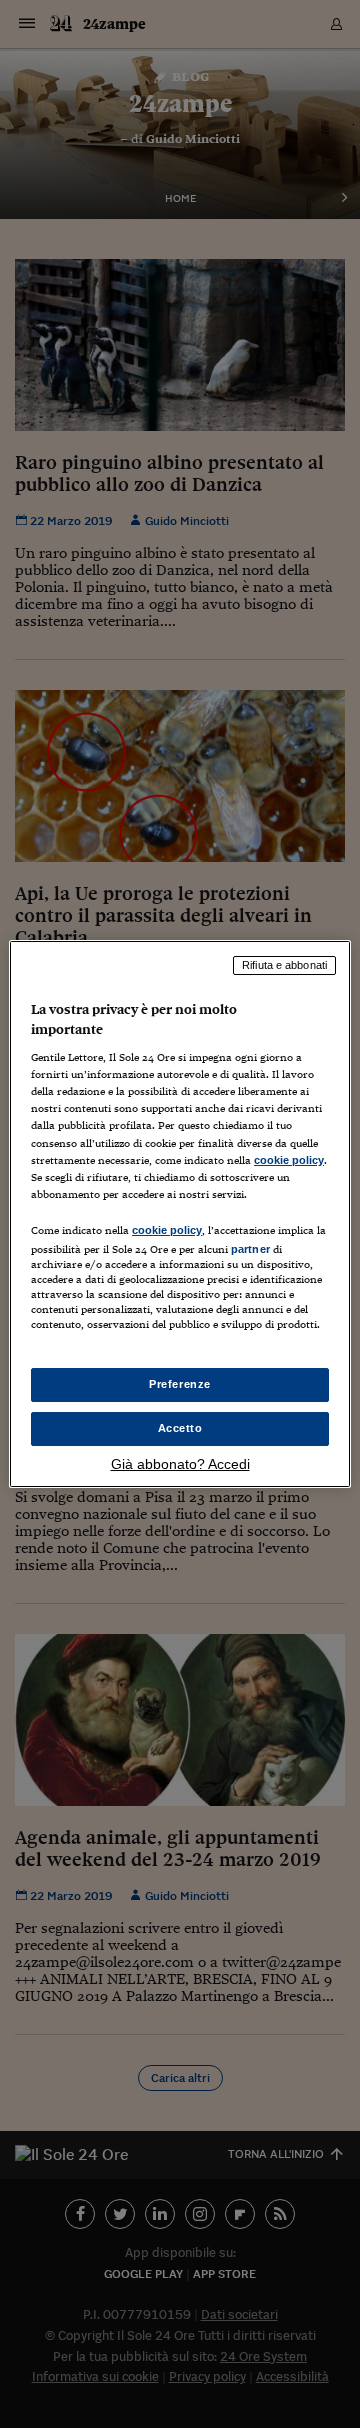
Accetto (180, 1428)
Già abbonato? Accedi (180, 1464)
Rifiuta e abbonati (284, 965)
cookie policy (289, 1160)
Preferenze (180, 1384)
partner (250, 1249)
